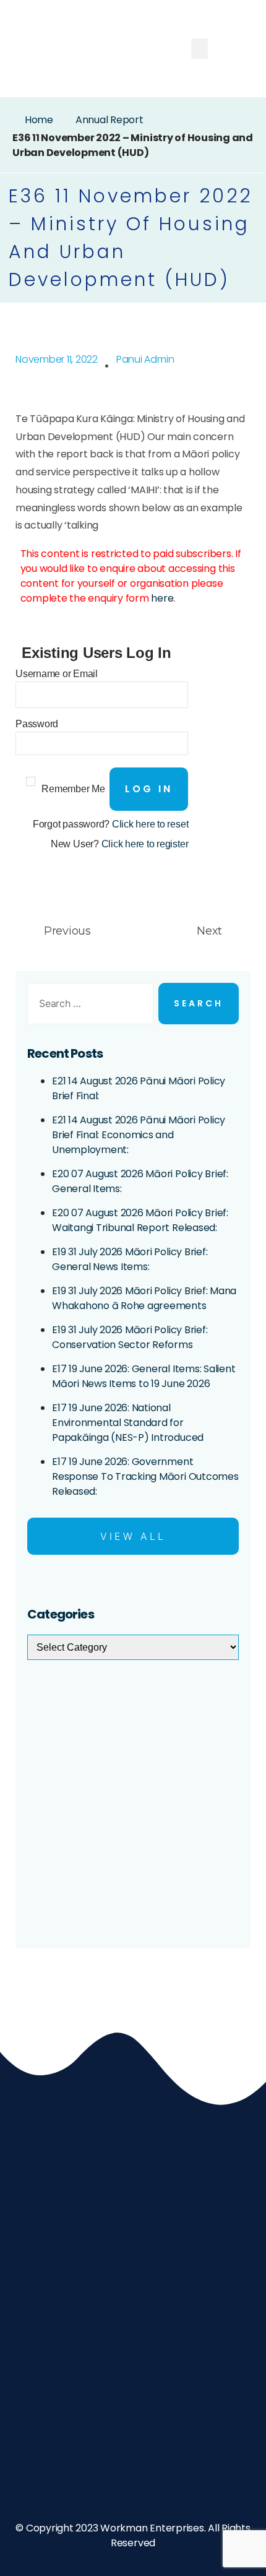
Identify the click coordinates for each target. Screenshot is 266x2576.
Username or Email (57, 674)
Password (37, 724)
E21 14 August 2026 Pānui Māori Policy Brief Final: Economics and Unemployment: (139, 1135)
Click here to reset (150, 824)
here (162, 598)
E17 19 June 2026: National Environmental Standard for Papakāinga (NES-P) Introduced (128, 1423)
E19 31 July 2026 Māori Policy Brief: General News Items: (130, 1259)
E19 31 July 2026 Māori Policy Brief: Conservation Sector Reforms (130, 1337)
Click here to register (145, 844)
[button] (200, 49)
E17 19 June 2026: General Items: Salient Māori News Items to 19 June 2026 (144, 1376)
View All (133, 1536)
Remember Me (73, 789)
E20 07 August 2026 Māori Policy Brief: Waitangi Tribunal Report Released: (140, 1220)
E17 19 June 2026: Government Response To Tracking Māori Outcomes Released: (145, 1476)
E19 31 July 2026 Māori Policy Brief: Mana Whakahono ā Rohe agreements (144, 1298)
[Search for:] (88, 1006)
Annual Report (109, 120)
